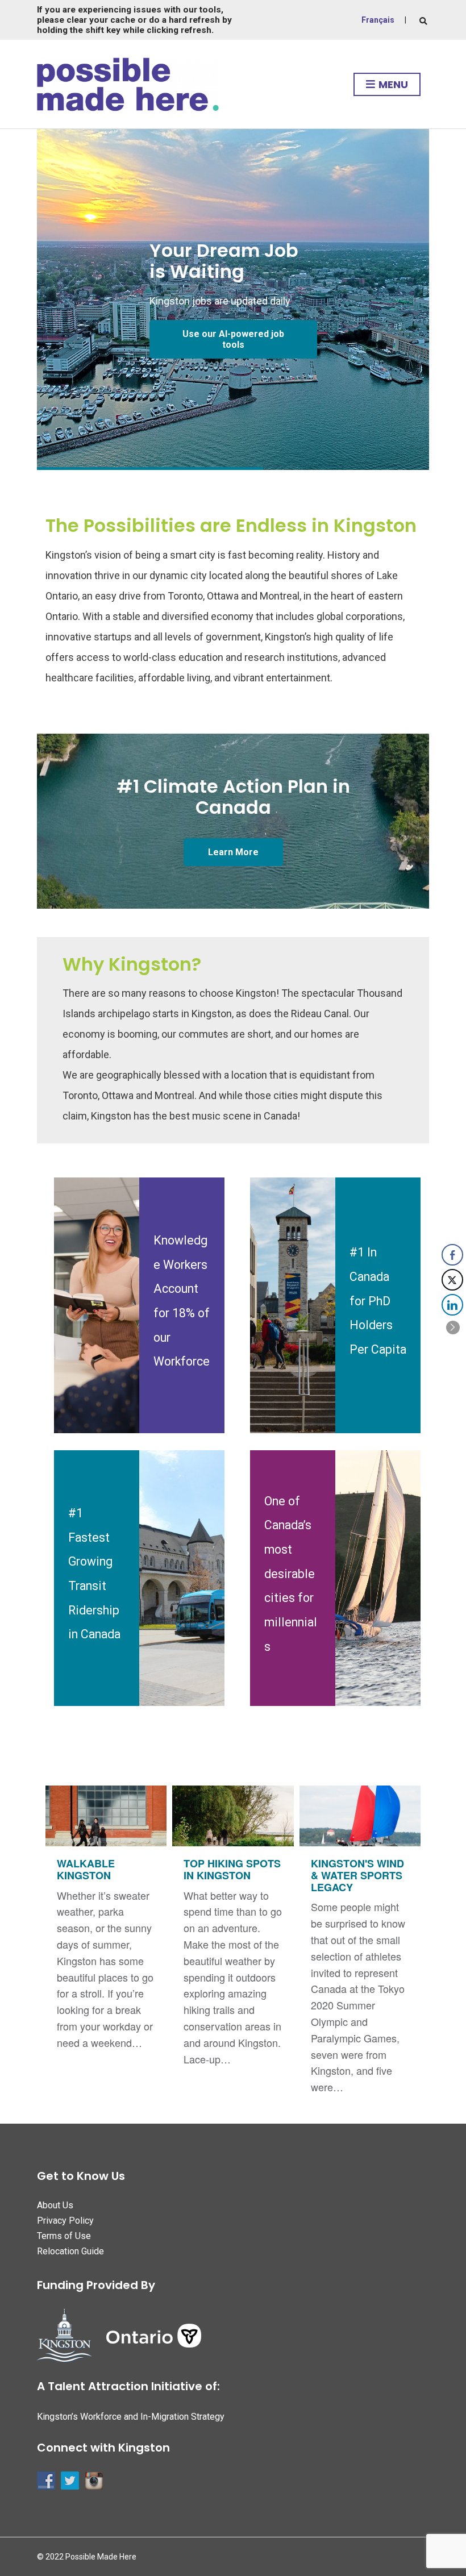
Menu (392, 84)
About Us (55, 2205)
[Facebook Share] (452, 1255)
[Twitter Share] (452, 1280)
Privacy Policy (65, 2221)
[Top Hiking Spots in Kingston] (233, 1932)
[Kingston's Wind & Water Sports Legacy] (360, 1946)
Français (378, 20)
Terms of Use (64, 2236)
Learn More (233, 852)
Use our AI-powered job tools (233, 339)
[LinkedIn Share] (452, 1305)
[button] (453, 1327)
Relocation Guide (70, 2251)
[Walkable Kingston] (106, 1924)
